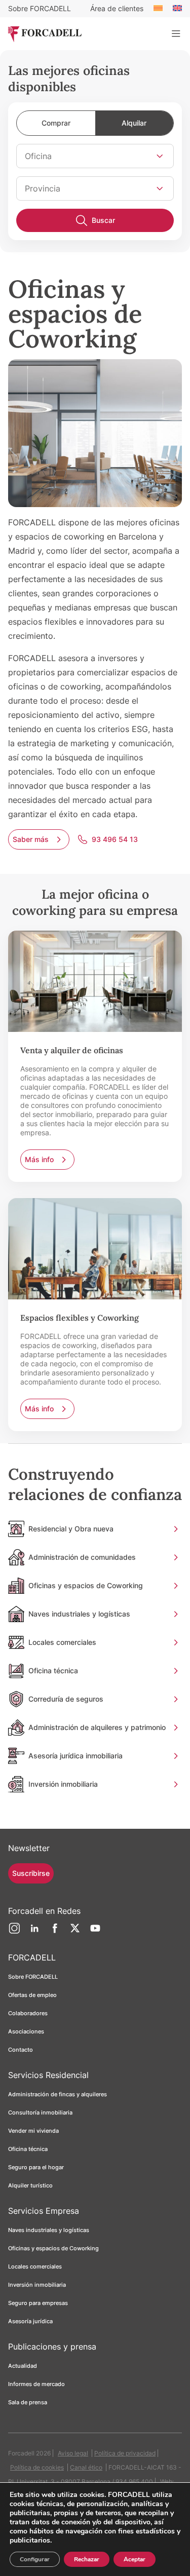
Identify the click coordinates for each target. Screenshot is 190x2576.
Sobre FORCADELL (40, 8)
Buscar (103, 220)
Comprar (56, 123)
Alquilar (134, 123)
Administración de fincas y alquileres (58, 2094)
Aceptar (135, 2559)
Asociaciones (26, 2031)
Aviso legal (73, 2453)
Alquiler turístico (30, 2185)
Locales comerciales (35, 2266)
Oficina (38, 156)
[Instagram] (14, 1932)
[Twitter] (75, 1932)
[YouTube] (95, 1932)
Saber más (31, 839)
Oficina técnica (28, 2149)
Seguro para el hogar (36, 2167)
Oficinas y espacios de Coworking (53, 2248)
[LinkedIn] (34, 1932)
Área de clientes (117, 8)
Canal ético (86, 2467)
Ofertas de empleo (32, 1995)
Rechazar (87, 2559)
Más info (39, 1159)
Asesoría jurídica (30, 2321)
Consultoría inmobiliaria (40, 2112)
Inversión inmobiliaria (37, 2285)
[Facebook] (55, 1932)
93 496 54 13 (115, 839)
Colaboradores (28, 2013)
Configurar (35, 2559)
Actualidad (23, 2366)
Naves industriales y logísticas (49, 2230)
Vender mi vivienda (33, 2131)
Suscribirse (31, 1873)
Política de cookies (37, 2467)
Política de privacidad (125, 2453)
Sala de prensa (28, 2402)
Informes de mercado (36, 2384)
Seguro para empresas (38, 2303)
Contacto (21, 2050)
